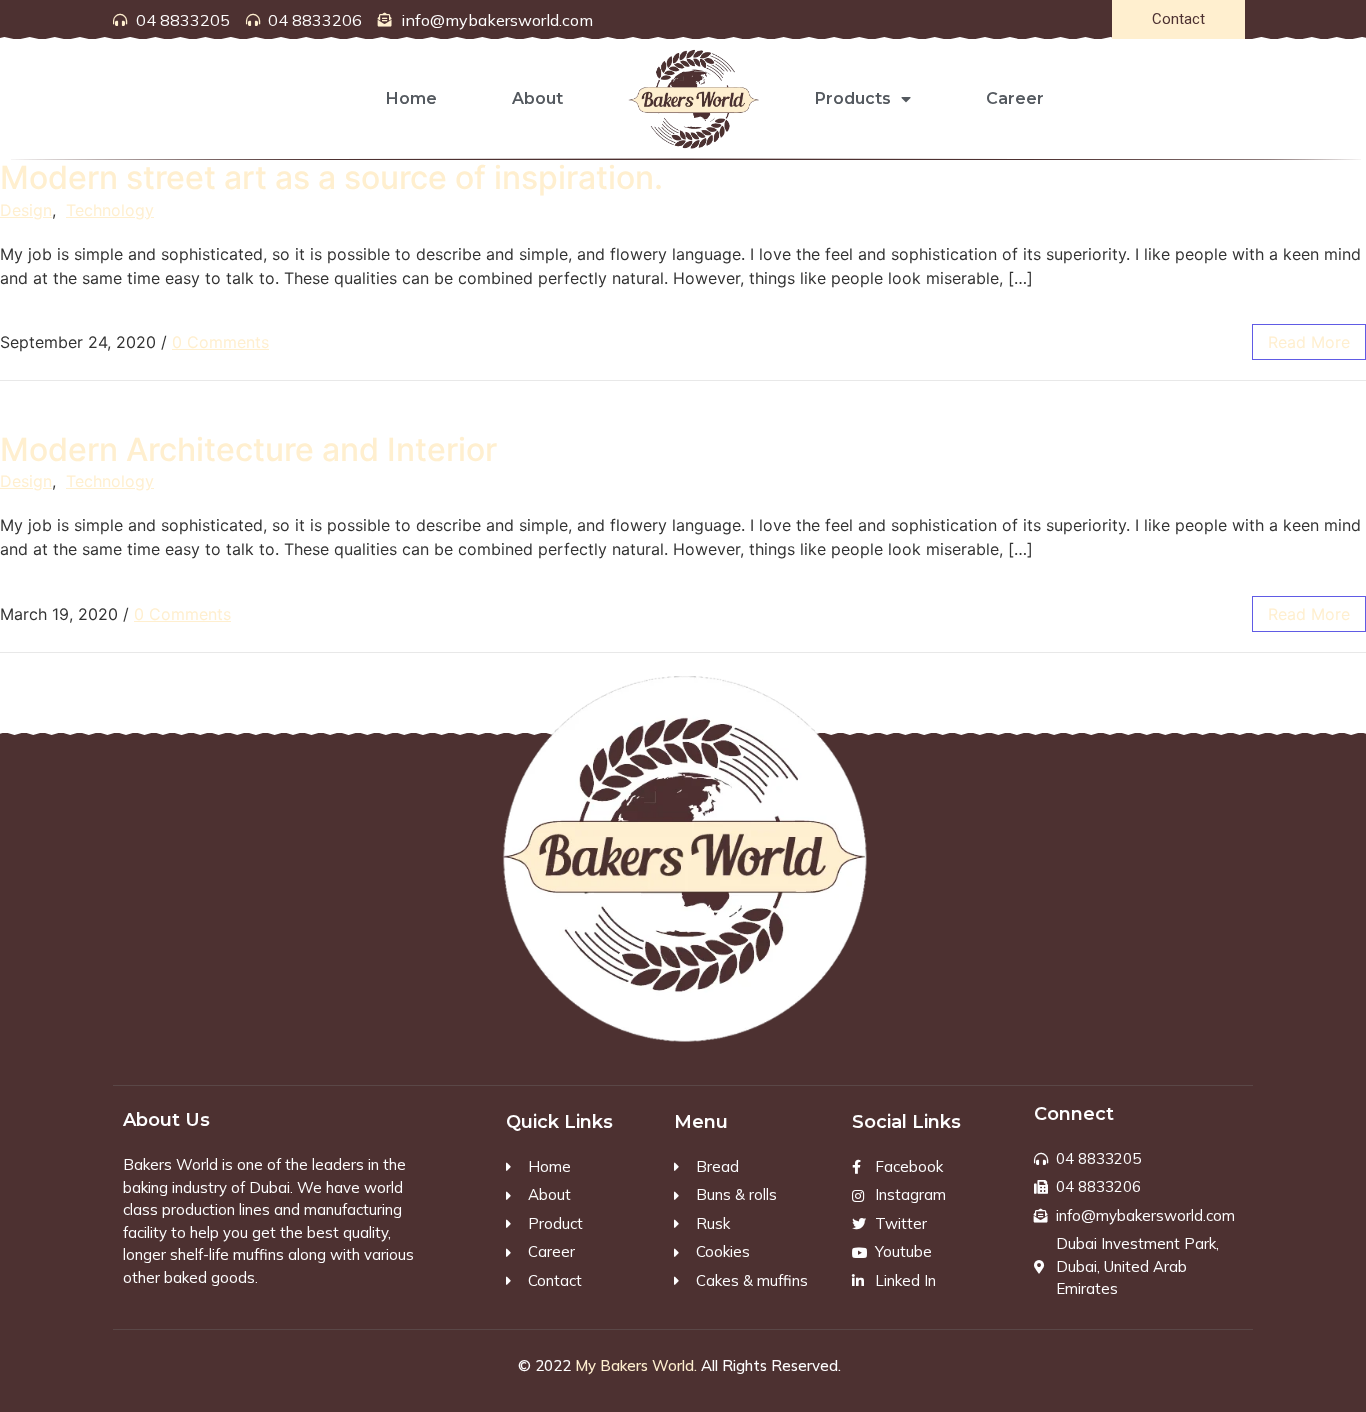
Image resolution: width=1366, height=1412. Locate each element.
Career (1015, 98)
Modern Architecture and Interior (248, 449)
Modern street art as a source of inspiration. (331, 177)
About (537, 98)
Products (853, 98)
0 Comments (220, 342)
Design (26, 210)
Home (411, 98)
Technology (110, 210)
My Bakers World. (636, 1365)
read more (1309, 342)
